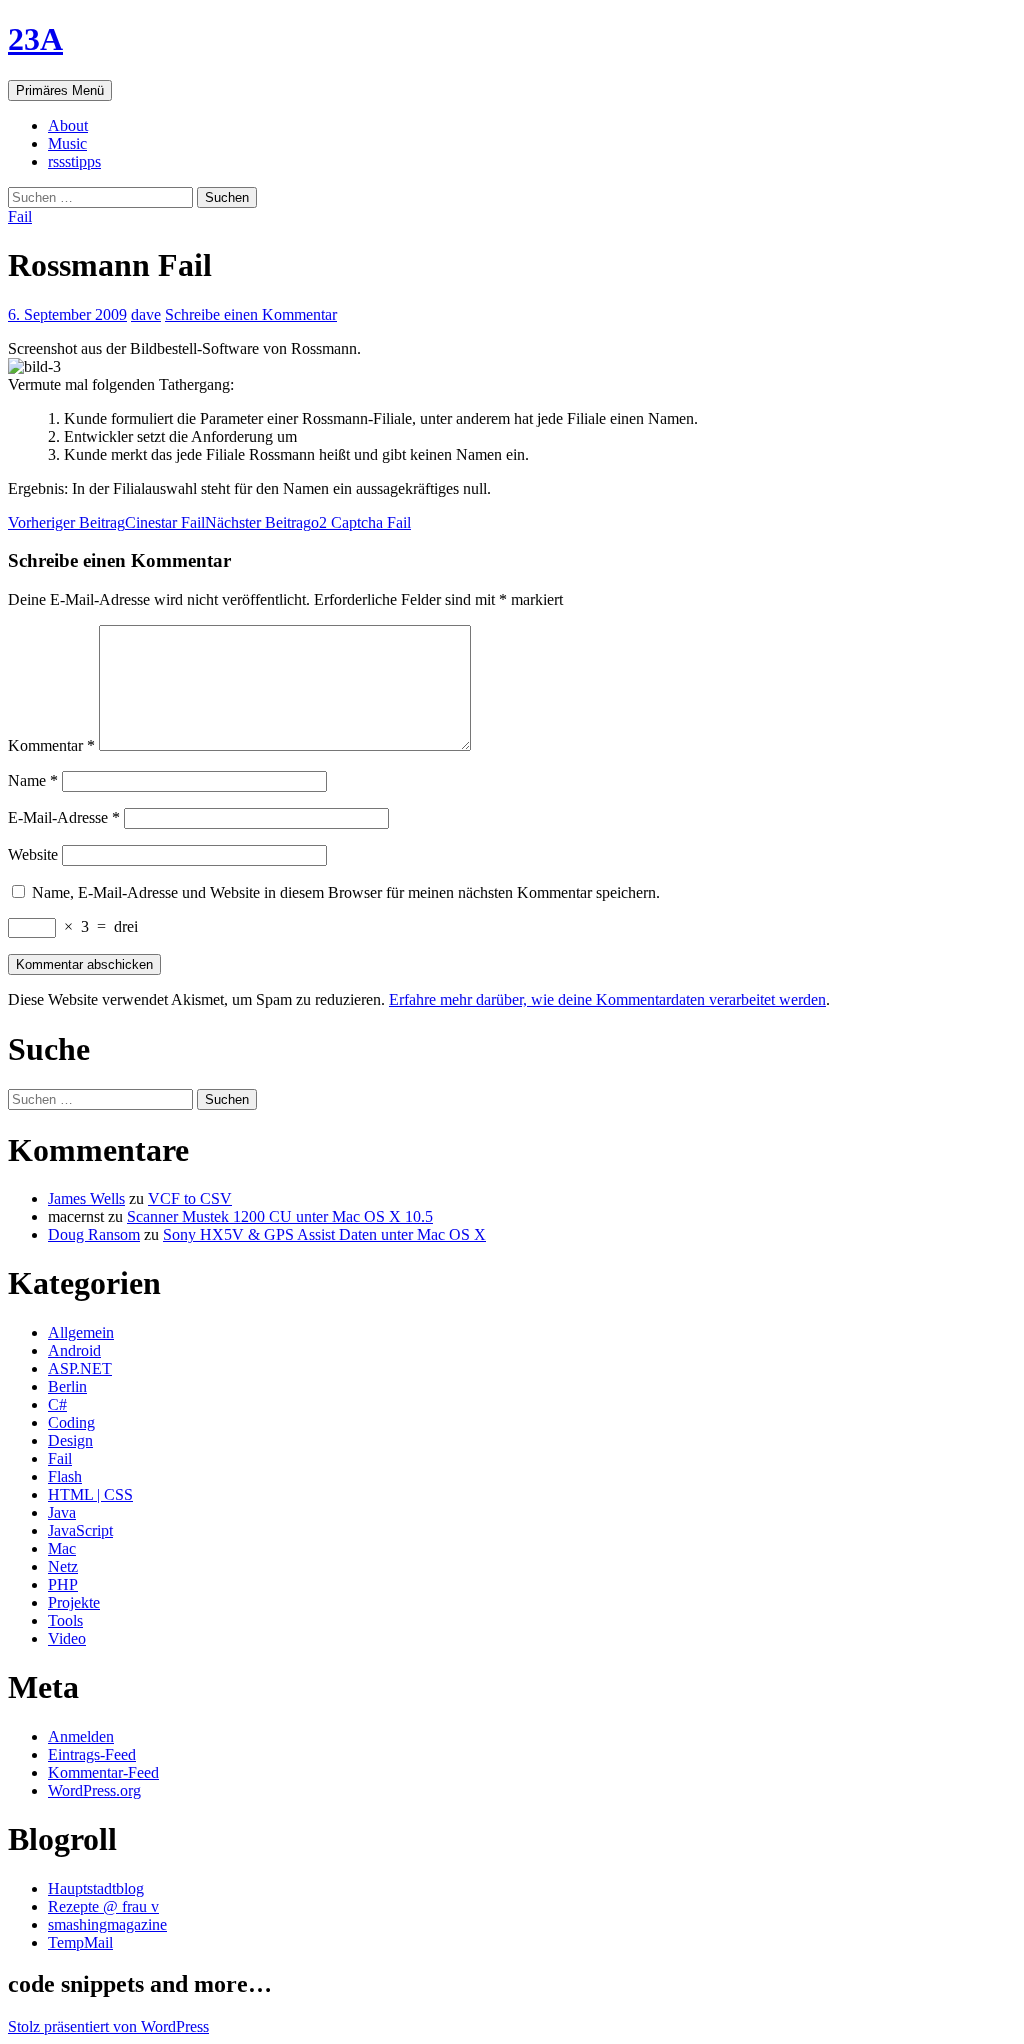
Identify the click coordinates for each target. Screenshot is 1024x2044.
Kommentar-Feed (103, 1772)
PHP (63, 1584)
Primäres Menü (60, 90)
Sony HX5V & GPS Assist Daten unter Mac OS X (324, 1234)
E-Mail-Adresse (64, 817)
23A (35, 39)
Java (62, 1512)
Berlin (67, 1386)
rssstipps (74, 161)
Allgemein (81, 1332)
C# (57, 1404)
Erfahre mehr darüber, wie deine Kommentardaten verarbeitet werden (607, 999)
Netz (63, 1566)
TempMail (80, 1942)
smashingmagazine (107, 1924)
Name (33, 780)
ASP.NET (80, 1368)
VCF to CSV (190, 1198)
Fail (20, 216)
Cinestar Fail (106, 522)
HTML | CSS (90, 1494)
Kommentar (51, 745)
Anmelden (81, 1736)
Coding (71, 1422)
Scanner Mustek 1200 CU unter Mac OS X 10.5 (280, 1216)
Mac (62, 1548)
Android (74, 1350)
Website (33, 854)
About (68, 125)
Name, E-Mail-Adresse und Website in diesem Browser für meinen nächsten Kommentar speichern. (346, 892)
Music (67, 143)
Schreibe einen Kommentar (251, 314)
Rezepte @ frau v (103, 1906)
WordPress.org (94, 1790)
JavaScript (80, 1530)
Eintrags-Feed (92, 1754)
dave (146, 314)
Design (70, 1440)
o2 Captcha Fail (308, 522)
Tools (65, 1620)
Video (67, 1638)
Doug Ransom (94, 1234)
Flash (65, 1476)
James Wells (86, 1198)
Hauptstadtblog (96, 1888)
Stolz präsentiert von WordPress (108, 2026)
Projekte (74, 1602)
